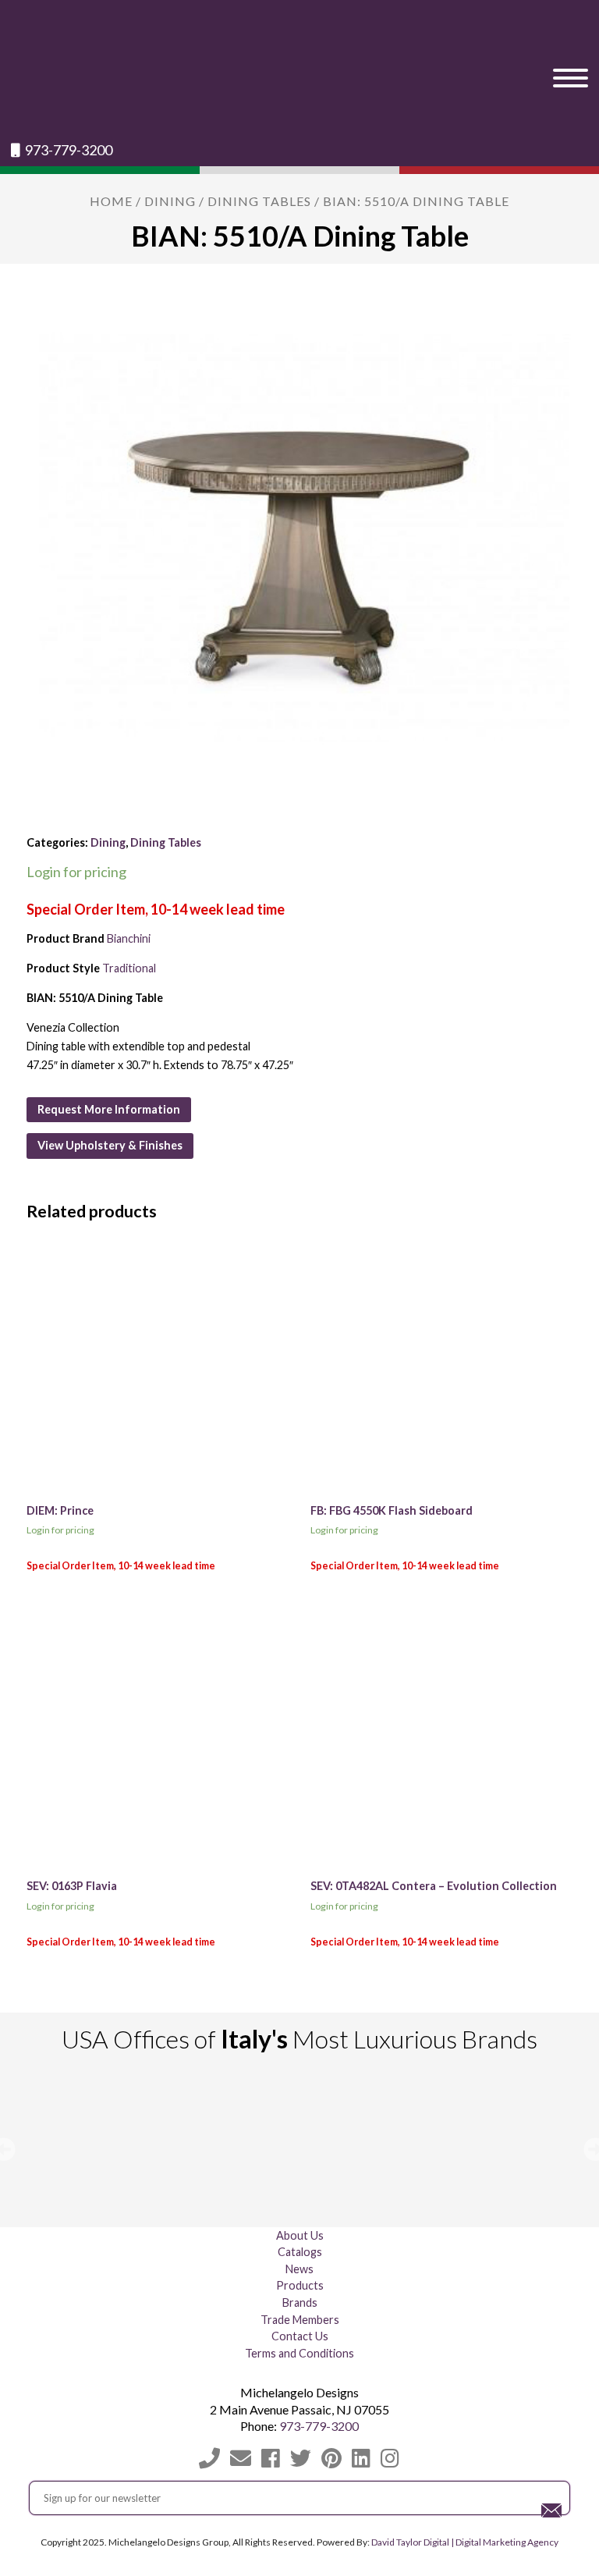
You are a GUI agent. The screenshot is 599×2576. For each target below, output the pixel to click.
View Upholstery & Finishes (110, 1145)
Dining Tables (259, 201)
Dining (170, 201)
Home (111, 201)
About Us (300, 2235)
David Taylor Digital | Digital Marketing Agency (465, 2542)
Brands (300, 2302)
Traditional (129, 968)
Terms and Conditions (299, 2353)
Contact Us (300, 2336)
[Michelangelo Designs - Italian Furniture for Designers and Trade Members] (299, 71)
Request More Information (109, 1109)
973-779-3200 (67, 150)
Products (300, 2285)
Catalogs (300, 2252)
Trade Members (300, 2320)
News (299, 2269)
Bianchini (129, 938)
